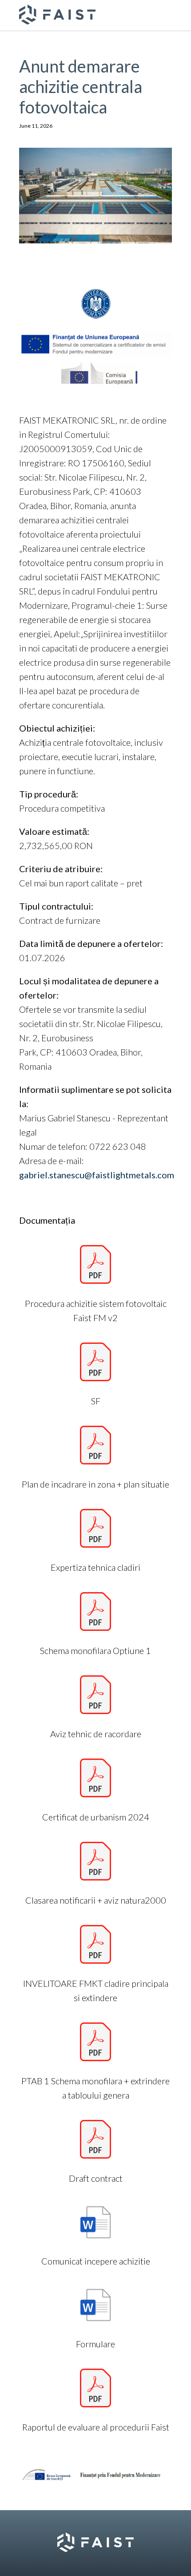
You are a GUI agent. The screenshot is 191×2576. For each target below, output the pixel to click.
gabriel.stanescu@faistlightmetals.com (97, 1175)
